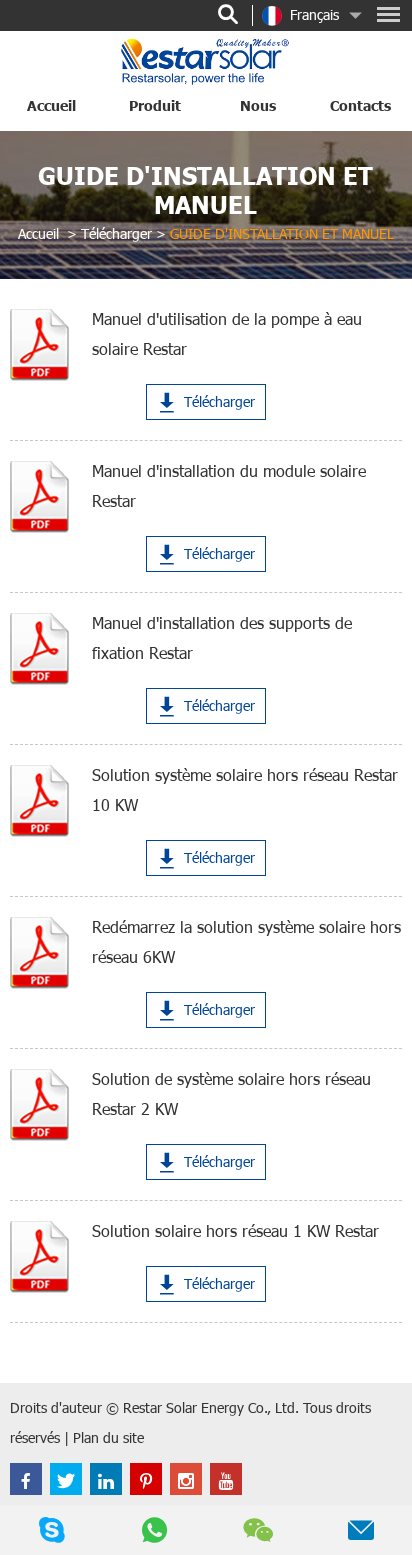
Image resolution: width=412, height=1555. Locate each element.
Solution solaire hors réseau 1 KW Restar (235, 1230)
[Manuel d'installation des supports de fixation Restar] (39, 649)
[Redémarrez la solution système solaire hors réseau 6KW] (39, 953)
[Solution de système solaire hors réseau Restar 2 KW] (39, 1105)
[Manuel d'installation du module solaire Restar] (39, 497)
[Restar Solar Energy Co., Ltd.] (205, 61)
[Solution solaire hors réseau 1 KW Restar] (39, 1257)
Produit (155, 105)
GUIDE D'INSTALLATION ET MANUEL (205, 190)
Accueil (51, 105)
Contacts (360, 105)
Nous (258, 105)
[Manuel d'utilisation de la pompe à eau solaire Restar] (39, 345)
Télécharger (116, 233)
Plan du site (108, 1437)
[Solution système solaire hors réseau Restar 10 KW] (39, 801)
